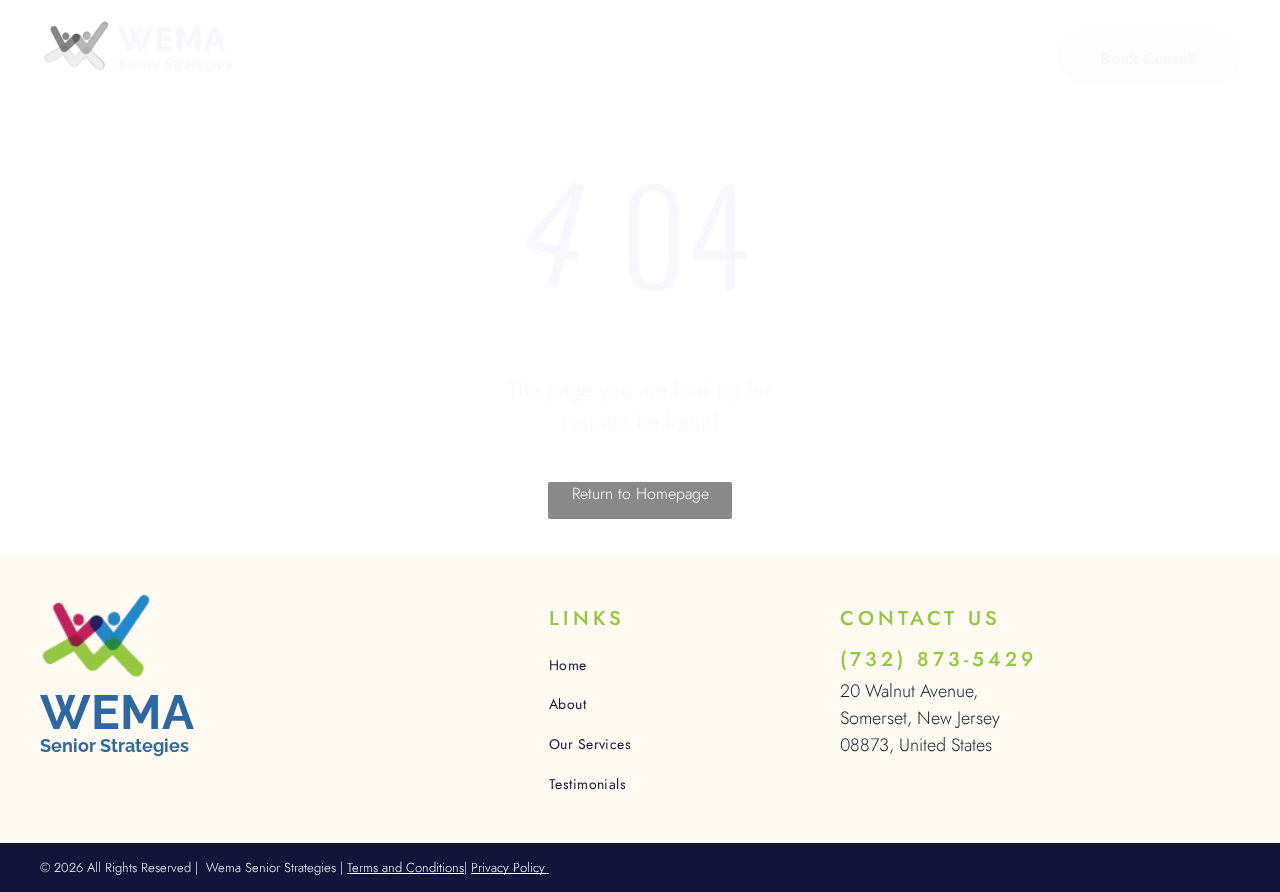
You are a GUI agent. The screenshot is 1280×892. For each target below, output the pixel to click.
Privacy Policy (510, 867)
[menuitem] (353, 60)
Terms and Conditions (405, 867)
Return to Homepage (640, 493)
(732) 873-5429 (938, 659)
